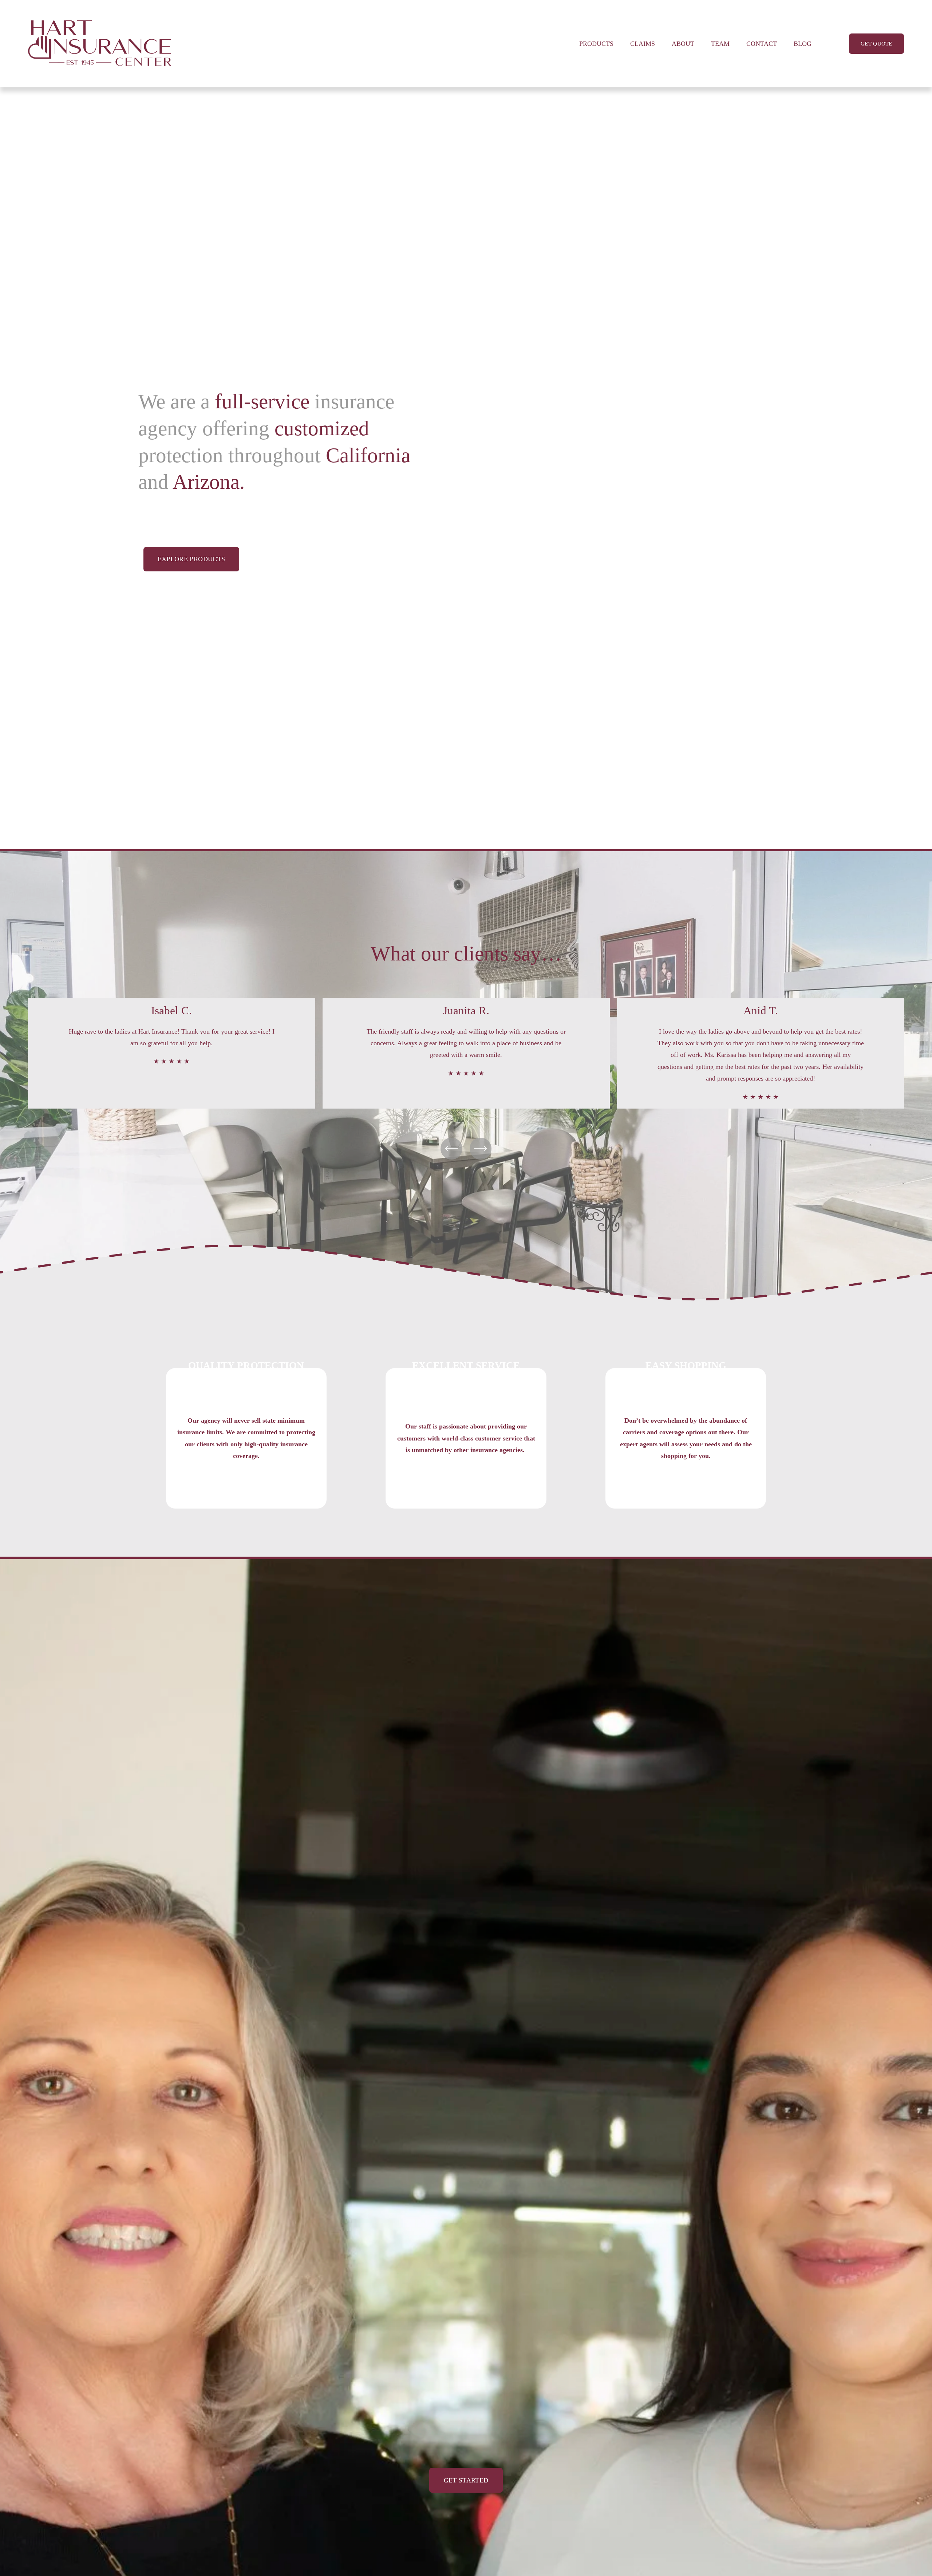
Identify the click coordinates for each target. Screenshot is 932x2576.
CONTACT (762, 44)
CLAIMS (643, 44)
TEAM (720, 44)
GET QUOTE (876, 44)
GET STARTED (466, 2480)
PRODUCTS (596, 44)
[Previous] (451, 1149)
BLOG (803, 44)
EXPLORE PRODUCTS (191, 559)
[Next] (481, 1149)
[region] (466, 1053)
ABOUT (683, 44)
